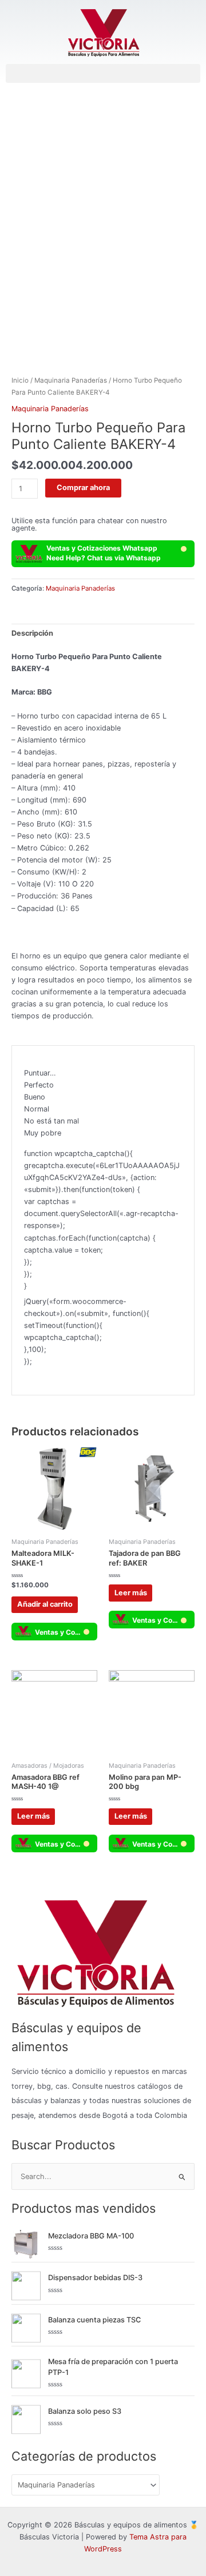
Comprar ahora (83, 487)
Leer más (131, 1593)
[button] (103, 73)
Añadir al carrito (45, 1604)
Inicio (20, 380)
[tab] (103, 633)
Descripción (32, 633)
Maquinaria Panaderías (71, 380)
